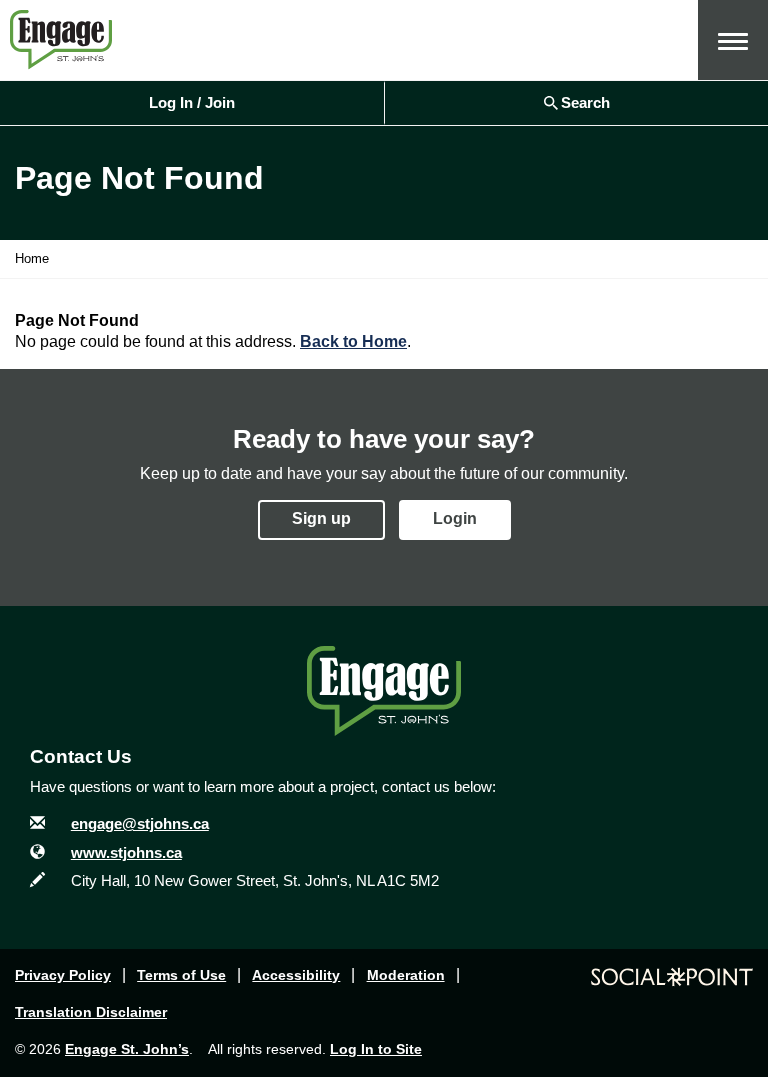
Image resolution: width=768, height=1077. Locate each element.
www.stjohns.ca (126, 852)
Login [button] (455, 518)
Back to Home (353, 341)
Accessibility (296, 975)
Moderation (406, 975)
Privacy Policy (63, 975)
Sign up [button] (321, 518)
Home (32, 258)
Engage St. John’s (127, 1049)
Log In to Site (376, 1049)
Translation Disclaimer (91, 1012)
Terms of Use (181, 975)
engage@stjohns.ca (140, 823)
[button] (733, 40)
